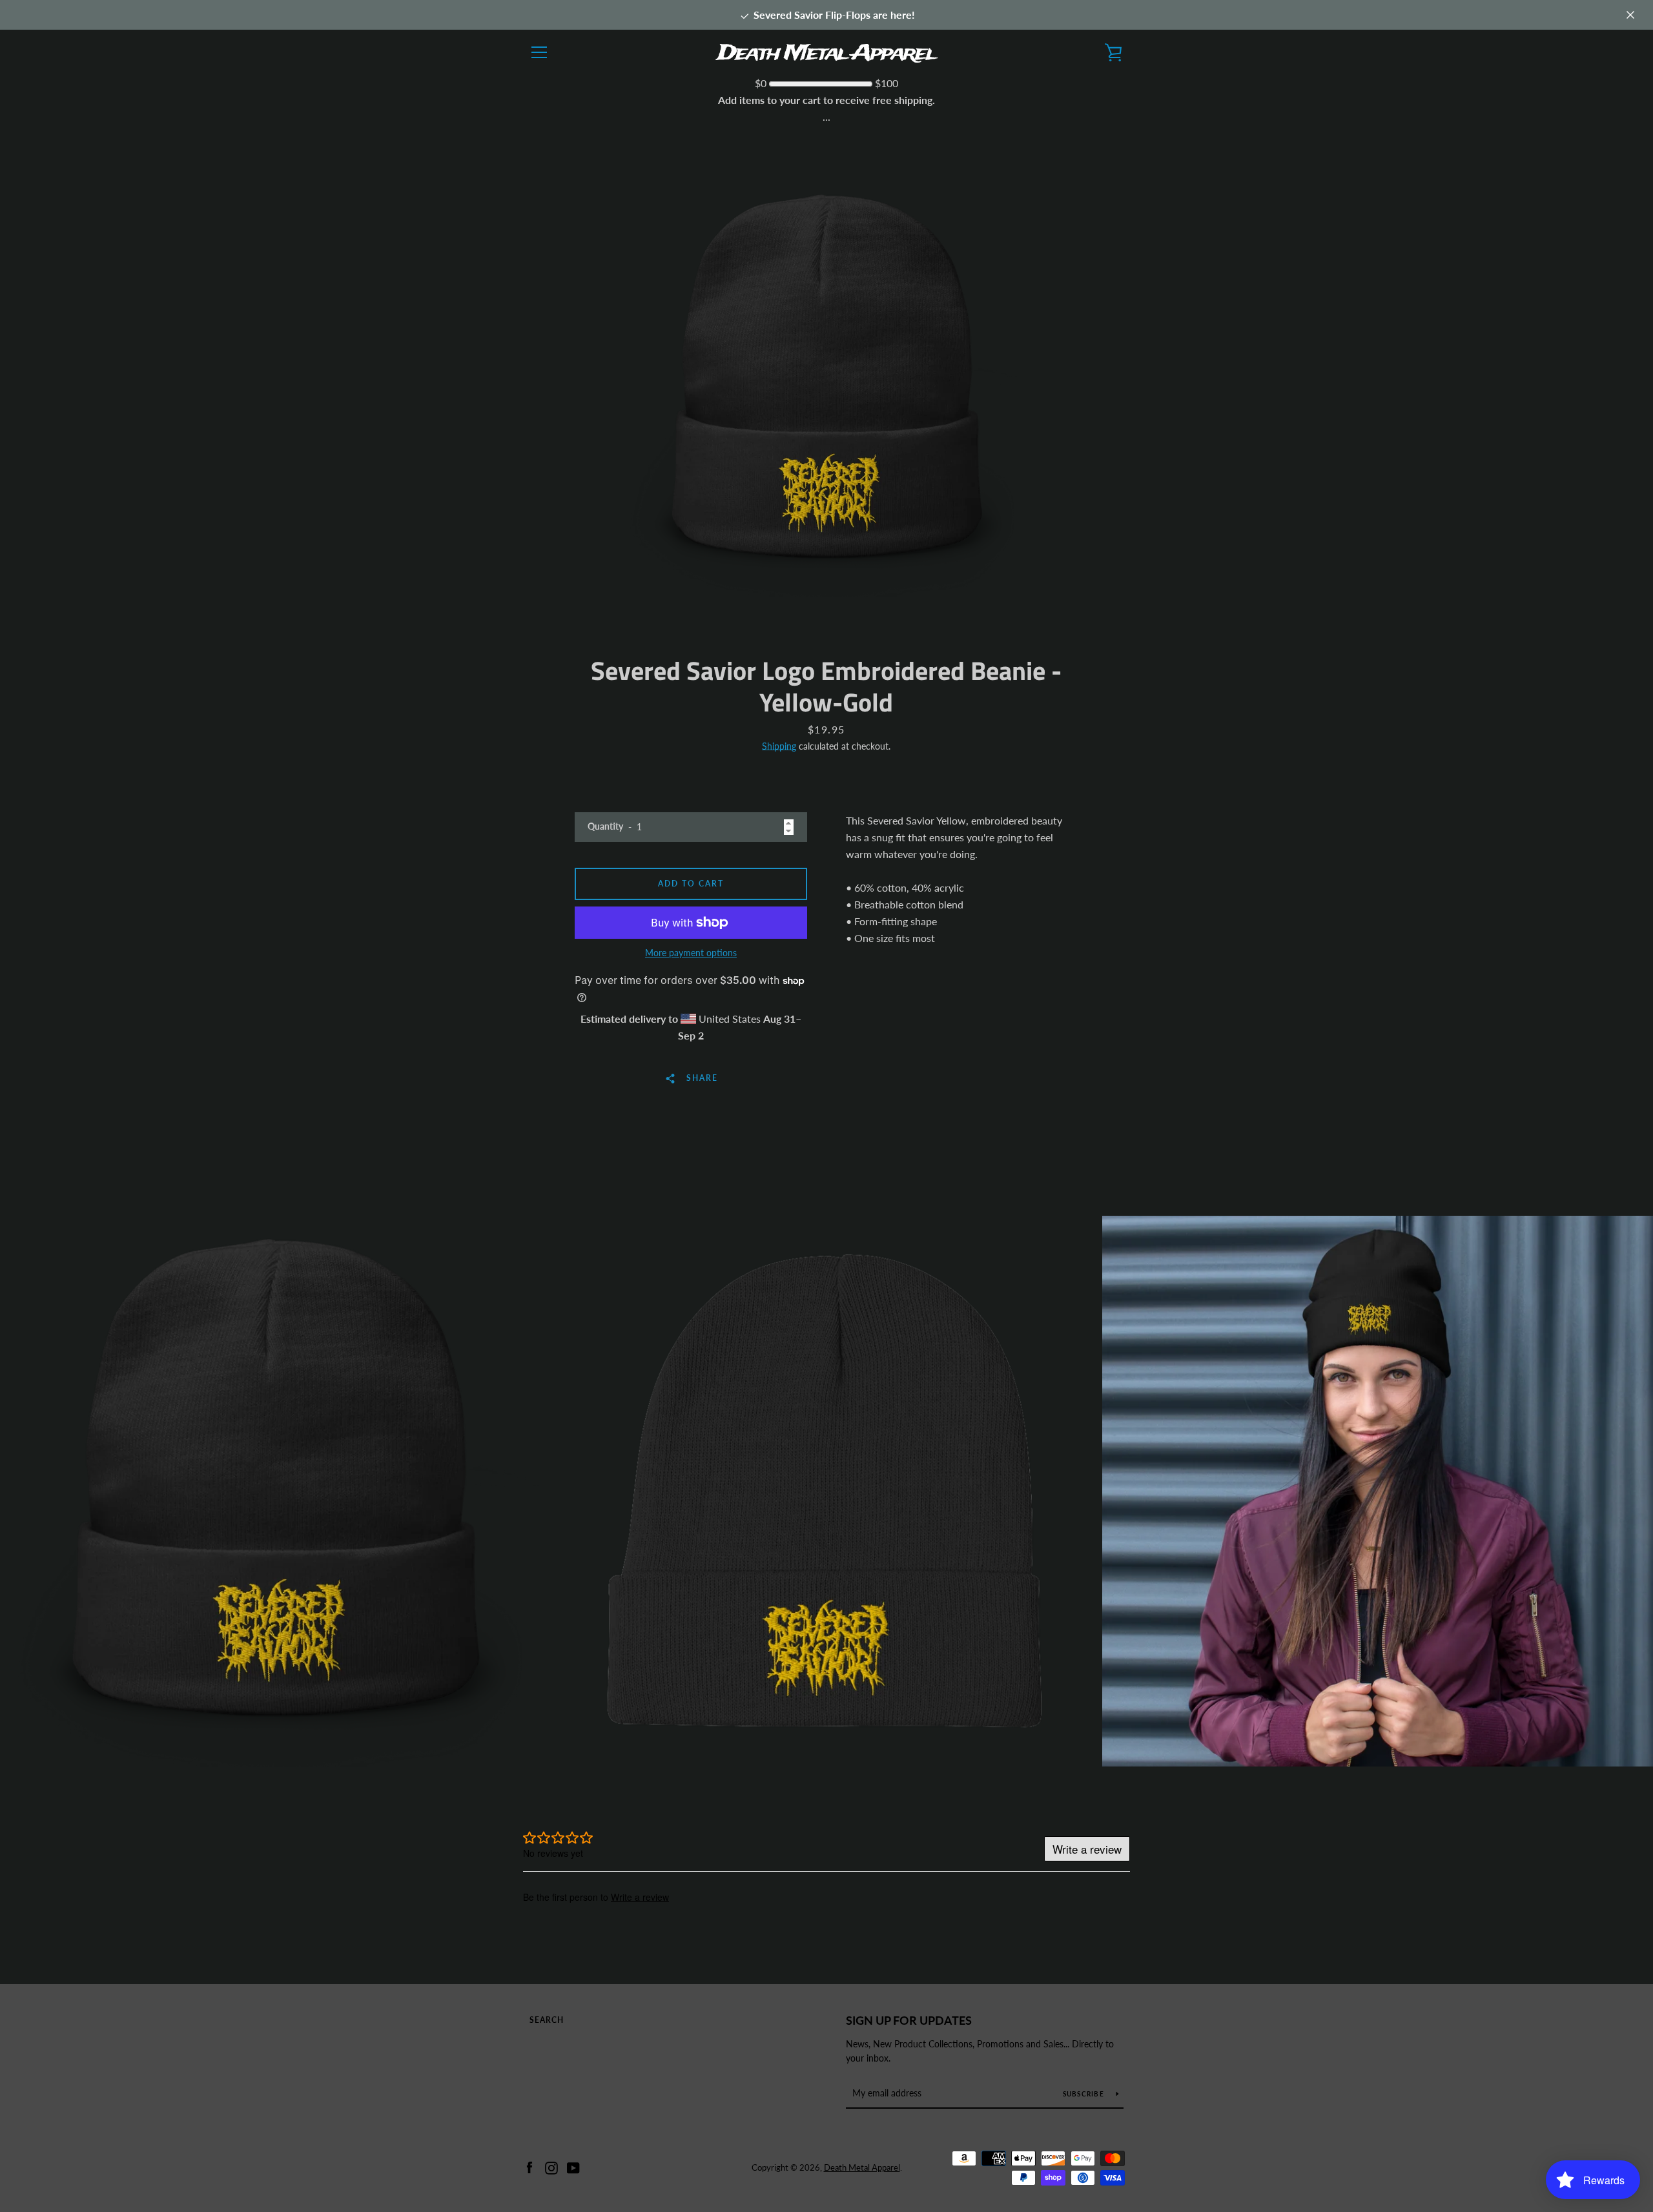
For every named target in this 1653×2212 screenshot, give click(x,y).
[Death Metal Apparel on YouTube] (573, 2166)
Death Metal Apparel (862, 2167)
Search (547, 2020)
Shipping (779, 746)
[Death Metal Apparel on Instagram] (551, 2166)
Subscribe (1085, 2094)
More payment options (691, 953)
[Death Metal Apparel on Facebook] (529, 2166)
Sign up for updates (909, 2020)
